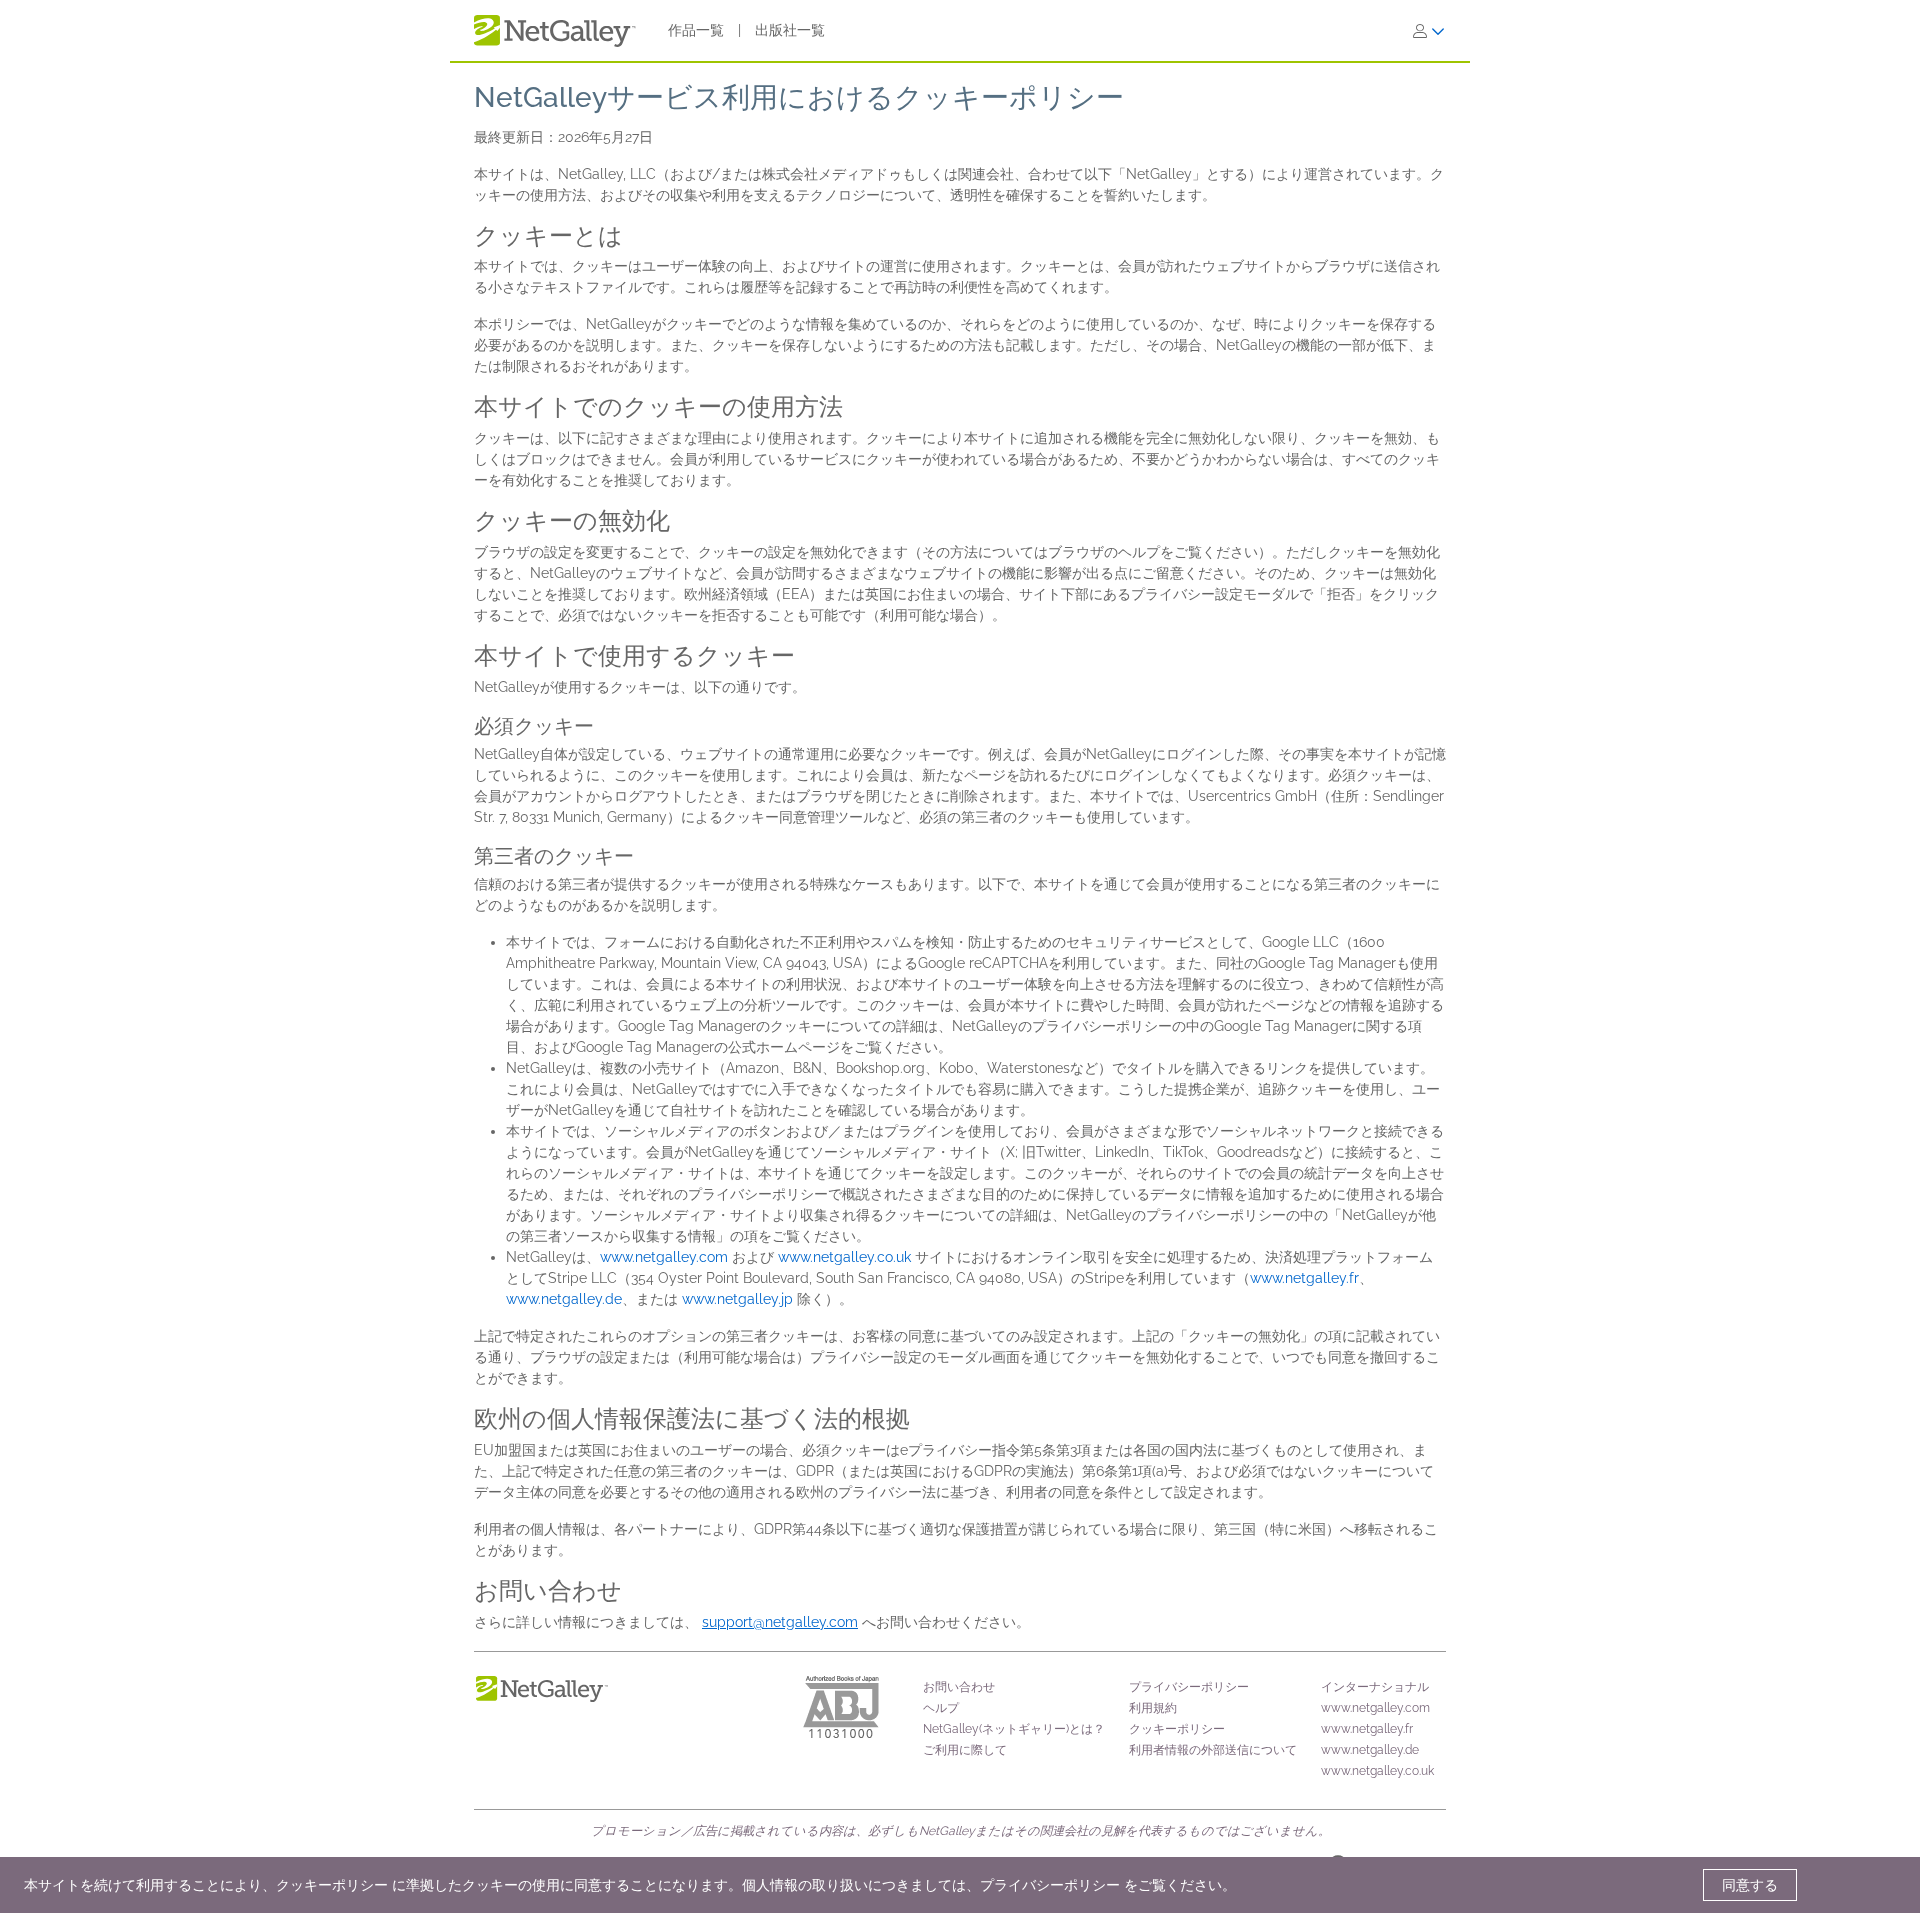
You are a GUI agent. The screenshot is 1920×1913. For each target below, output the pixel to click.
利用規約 (1153, 1708)
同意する (1750, 1885)
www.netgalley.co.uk (844, 1257)
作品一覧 (696, 30)
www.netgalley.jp (737, 1299)
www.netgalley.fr (1304, 1278)
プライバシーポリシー (1189, 1687)
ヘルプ (941, 1708)
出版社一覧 (790, 30)
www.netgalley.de (564, 1299)
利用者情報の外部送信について (1213, 1750)
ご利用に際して (965, 1750)
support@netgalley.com (780, 1622)
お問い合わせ (959, 1687)
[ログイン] (1429, 31)
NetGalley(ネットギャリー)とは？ (1014, 1729)
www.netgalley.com (664, 1257)
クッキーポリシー (1177, 1729)
